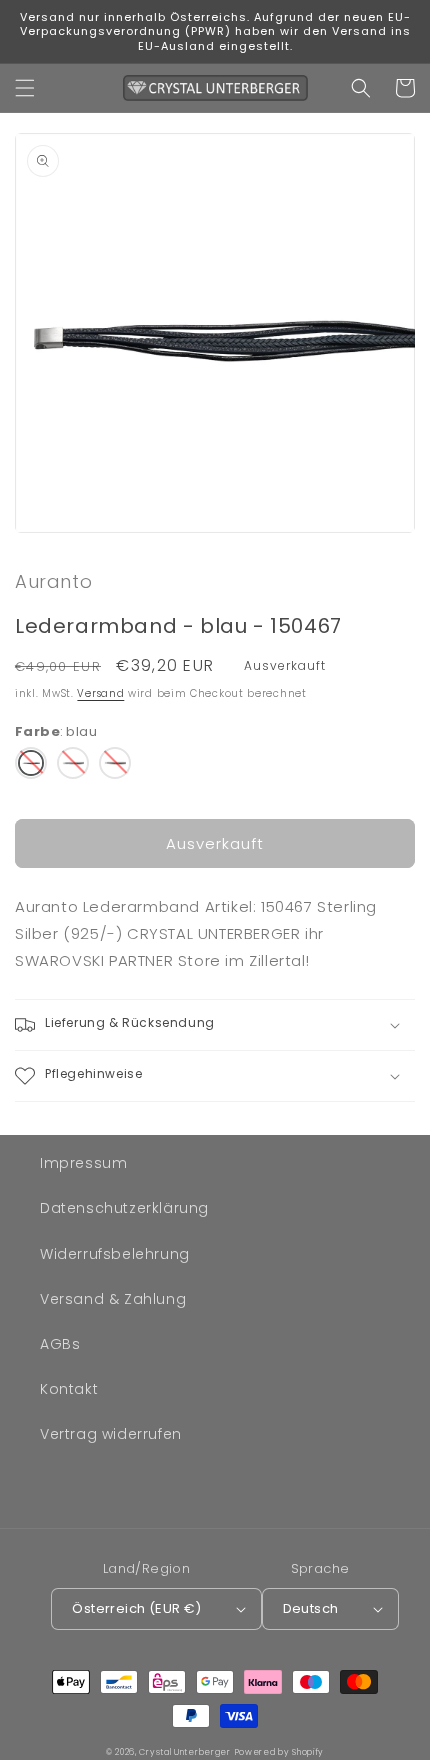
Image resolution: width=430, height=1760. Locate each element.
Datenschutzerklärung (124, 1208)
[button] (25, 88)
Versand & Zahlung (113, 1299)
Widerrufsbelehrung (115, 1254)
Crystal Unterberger (184, 1752)
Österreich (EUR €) (136, 1608)
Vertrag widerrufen (111, 1434)
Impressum (83, 1163)
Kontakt (69, 1389)
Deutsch (311, 1608)
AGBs (60, 1344)
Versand (100, 693)
